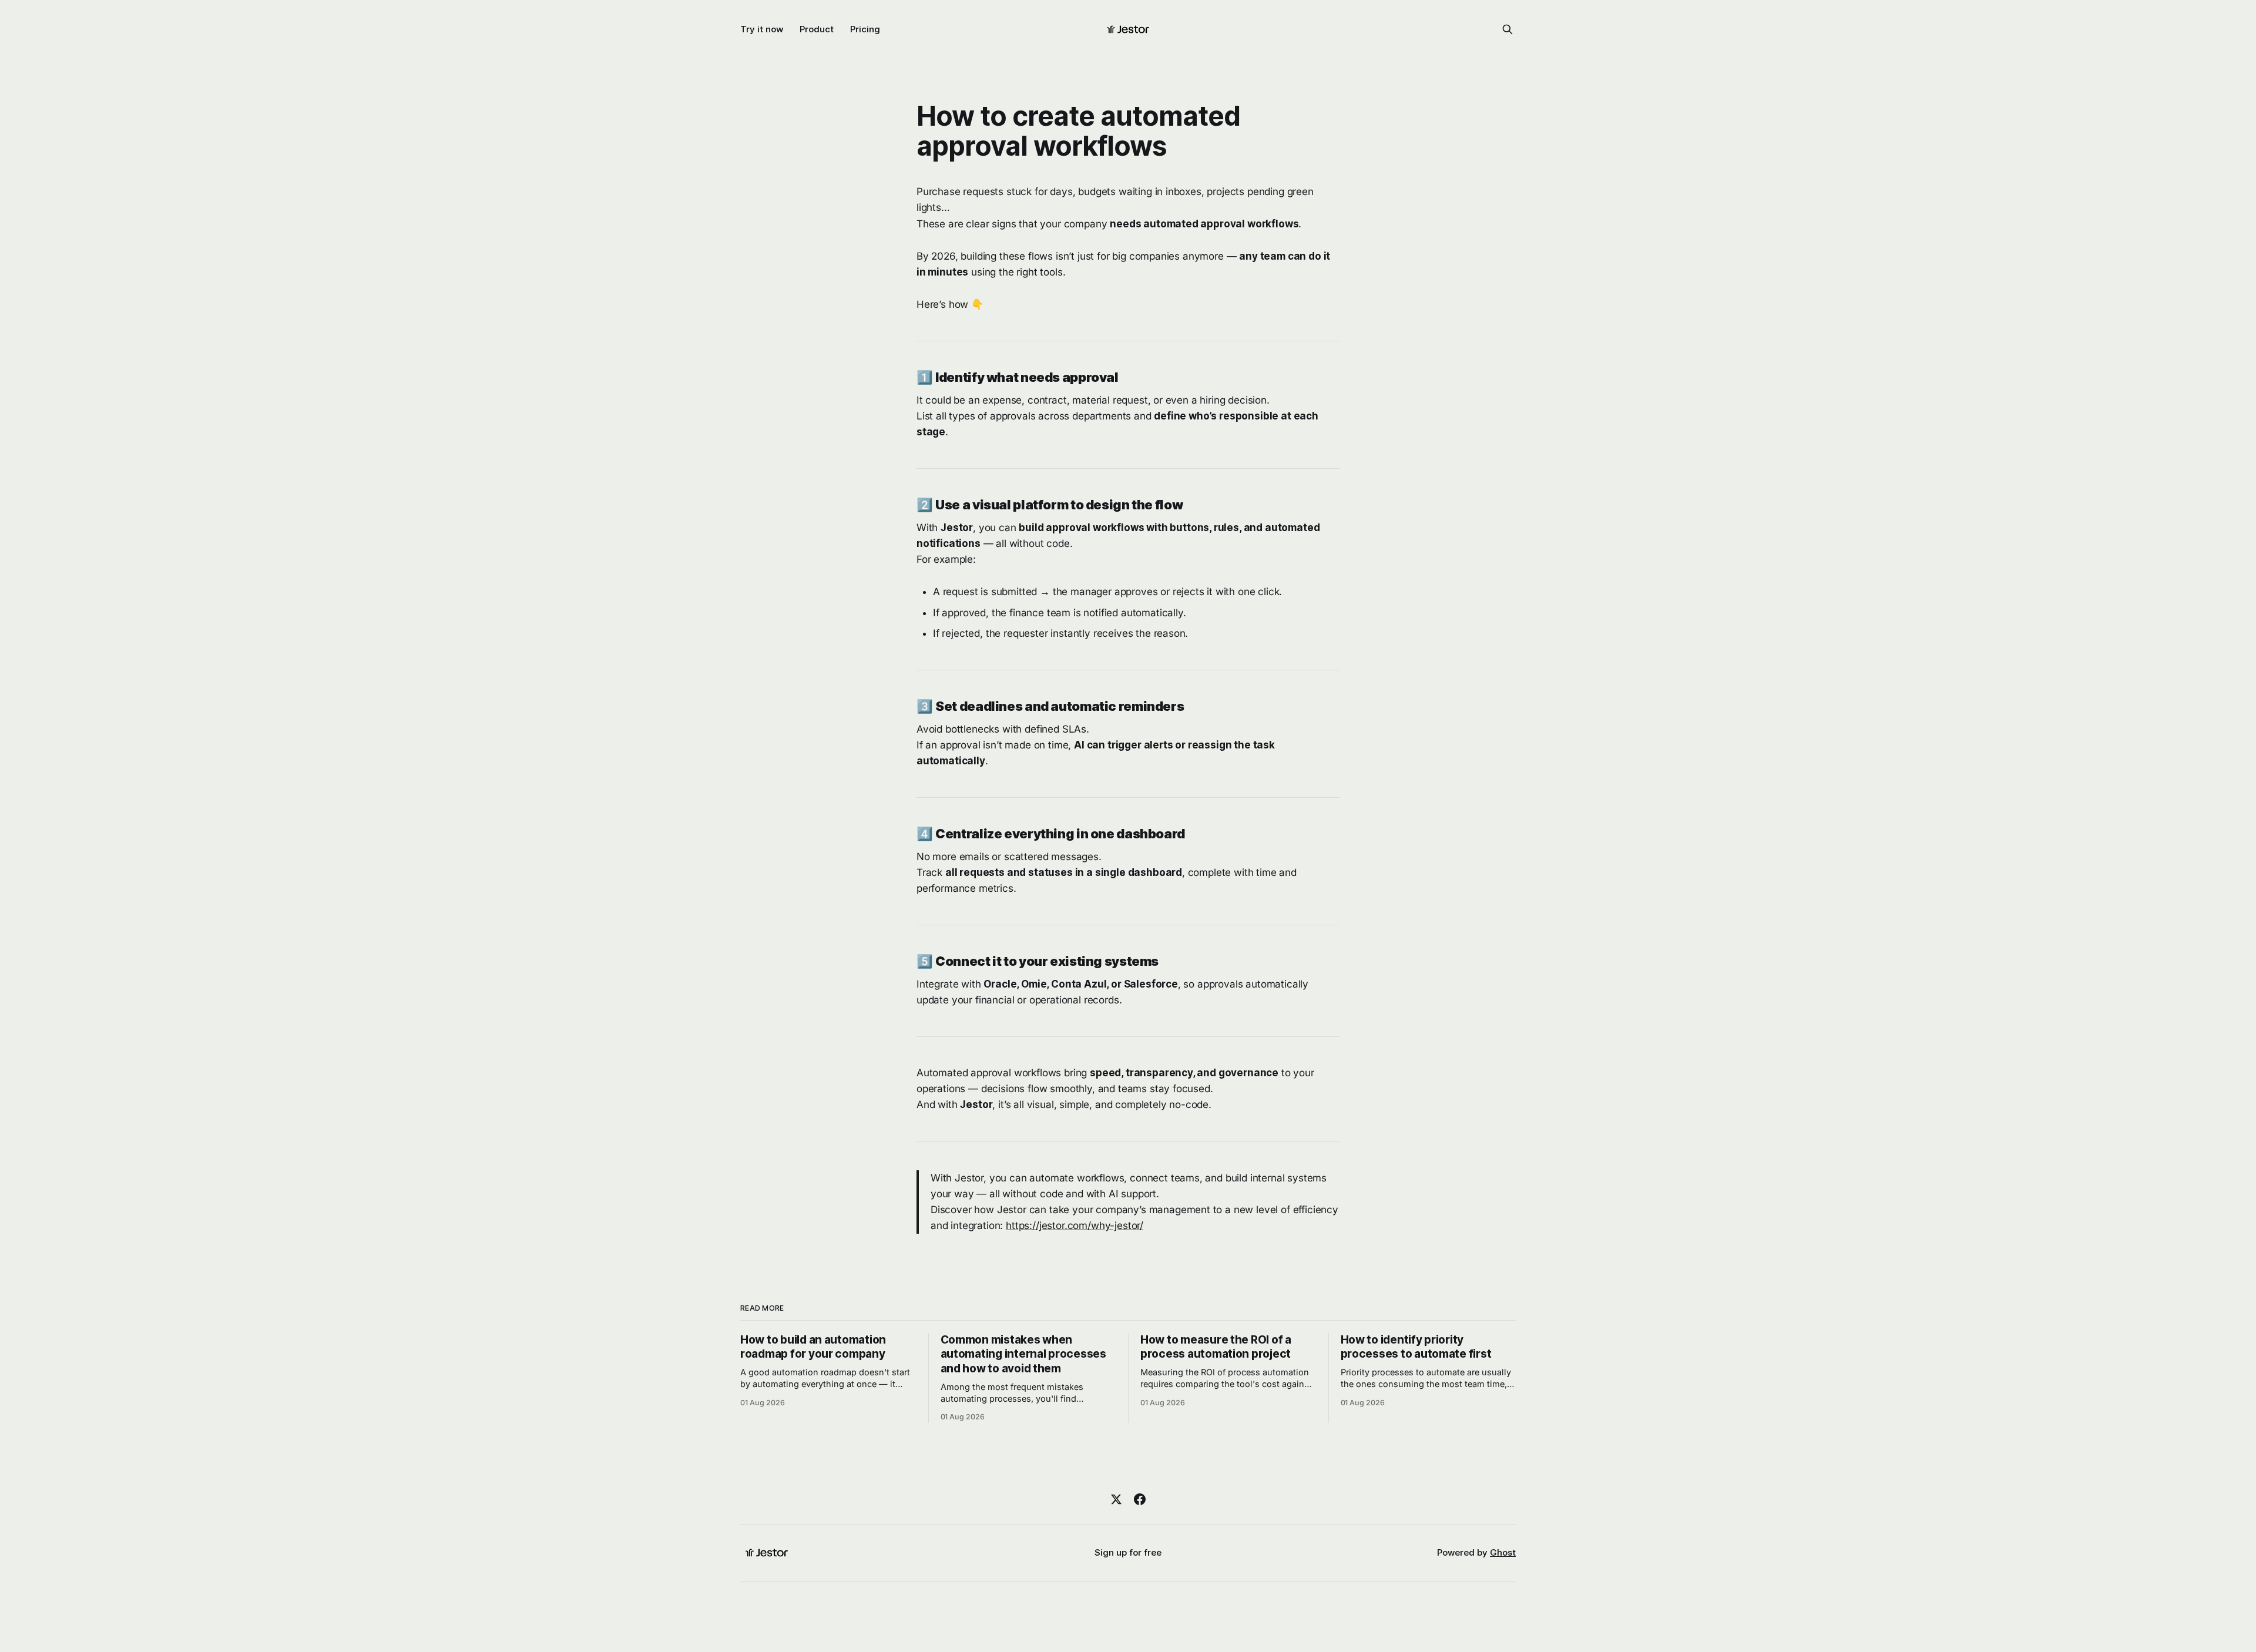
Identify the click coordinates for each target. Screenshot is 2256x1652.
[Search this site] (1508, 29)
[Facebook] (1140, 1499)
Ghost (1503, 1552)
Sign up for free (1128, 1552)
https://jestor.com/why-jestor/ (1075, 1225)
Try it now (762, 29)
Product (817, 29)
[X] (1116, 1499)
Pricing (865, 29)
